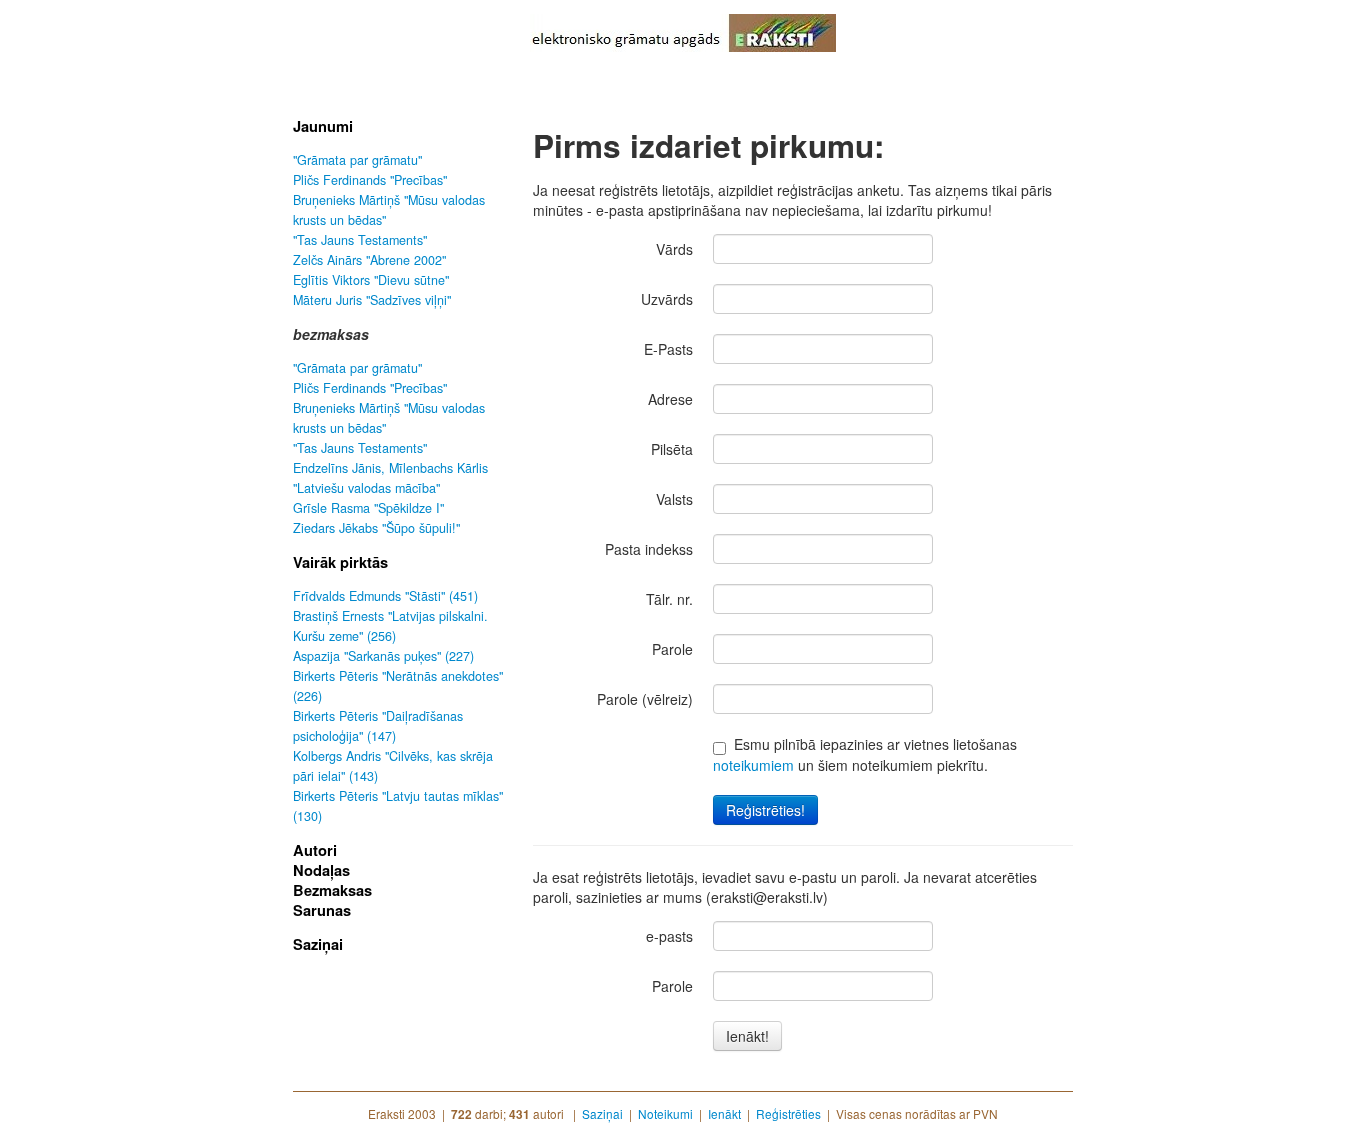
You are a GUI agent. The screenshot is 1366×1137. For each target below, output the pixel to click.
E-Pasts (668, 349)
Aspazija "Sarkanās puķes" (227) (383, 656)
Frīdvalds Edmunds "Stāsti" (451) (385, 596)
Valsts (674, 499)
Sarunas (322, 910)
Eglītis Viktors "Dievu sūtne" (371, 280)
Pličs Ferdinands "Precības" (370, 180)
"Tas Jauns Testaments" (360, 240)
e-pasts (669, 936)
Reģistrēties (788, 1113)
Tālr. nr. (669, 599)
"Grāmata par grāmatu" (357, 160)
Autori (315, 850)
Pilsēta (672, 449)
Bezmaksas (332, 890)
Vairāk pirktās (340, 562)
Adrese (670, 399)
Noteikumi (665, 1113)
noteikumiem (753, 765)
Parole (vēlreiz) (645, 699)
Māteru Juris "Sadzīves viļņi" (372, 300)
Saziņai (318, 944)
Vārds (674, 249)
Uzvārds (667, 299)
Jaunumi (323, 126)
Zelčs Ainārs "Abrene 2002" (369, 260)
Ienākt (724, 1113)
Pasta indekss (649, 549)
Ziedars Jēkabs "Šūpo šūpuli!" (376, 528)
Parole (672, 649)
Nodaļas (321, 870)
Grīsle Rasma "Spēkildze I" (368, 508)
